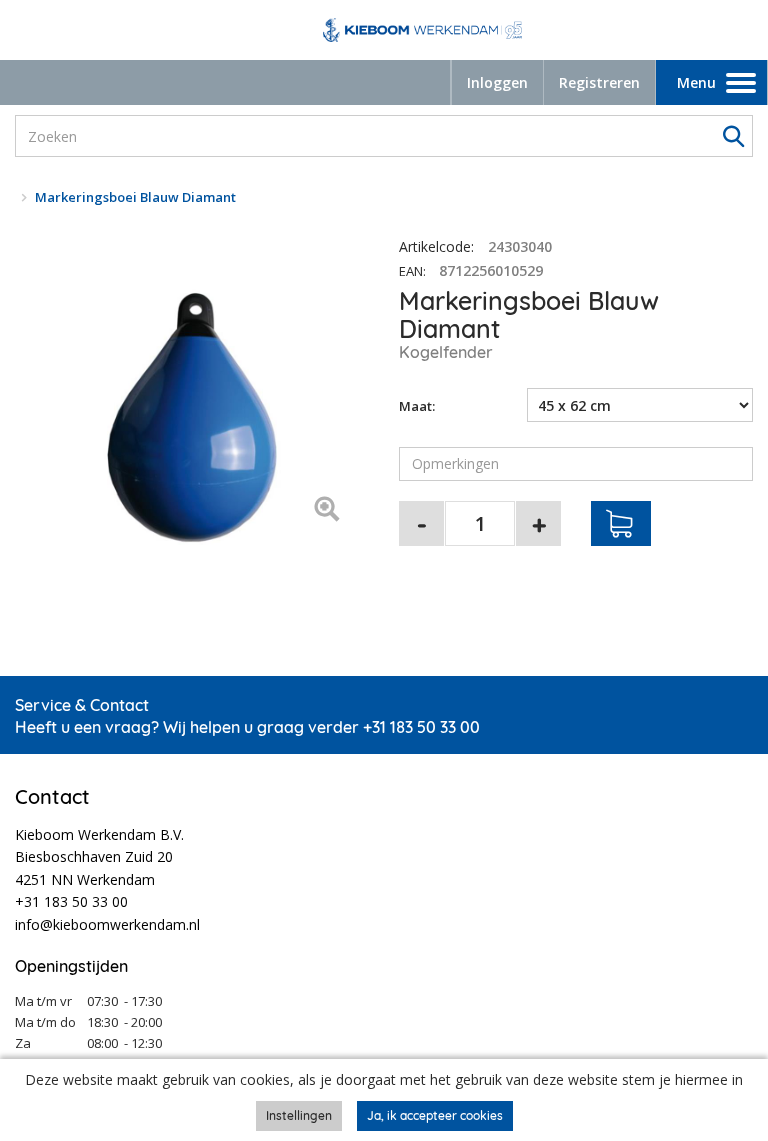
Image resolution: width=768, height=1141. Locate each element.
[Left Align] (326, 510)
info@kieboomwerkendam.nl (107, 924)
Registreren (599, 82)
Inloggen (497, 82)
